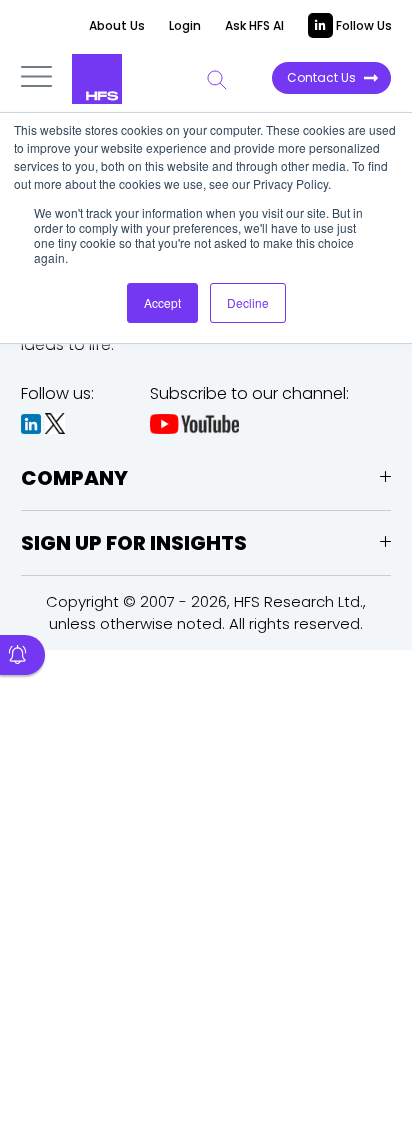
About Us (117, 25)
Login (185, 25)
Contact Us (321, 77)
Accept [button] (162, 302)
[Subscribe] (22, 655)
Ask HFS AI (254, 25)
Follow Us (362, 25)
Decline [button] (248, 302)
